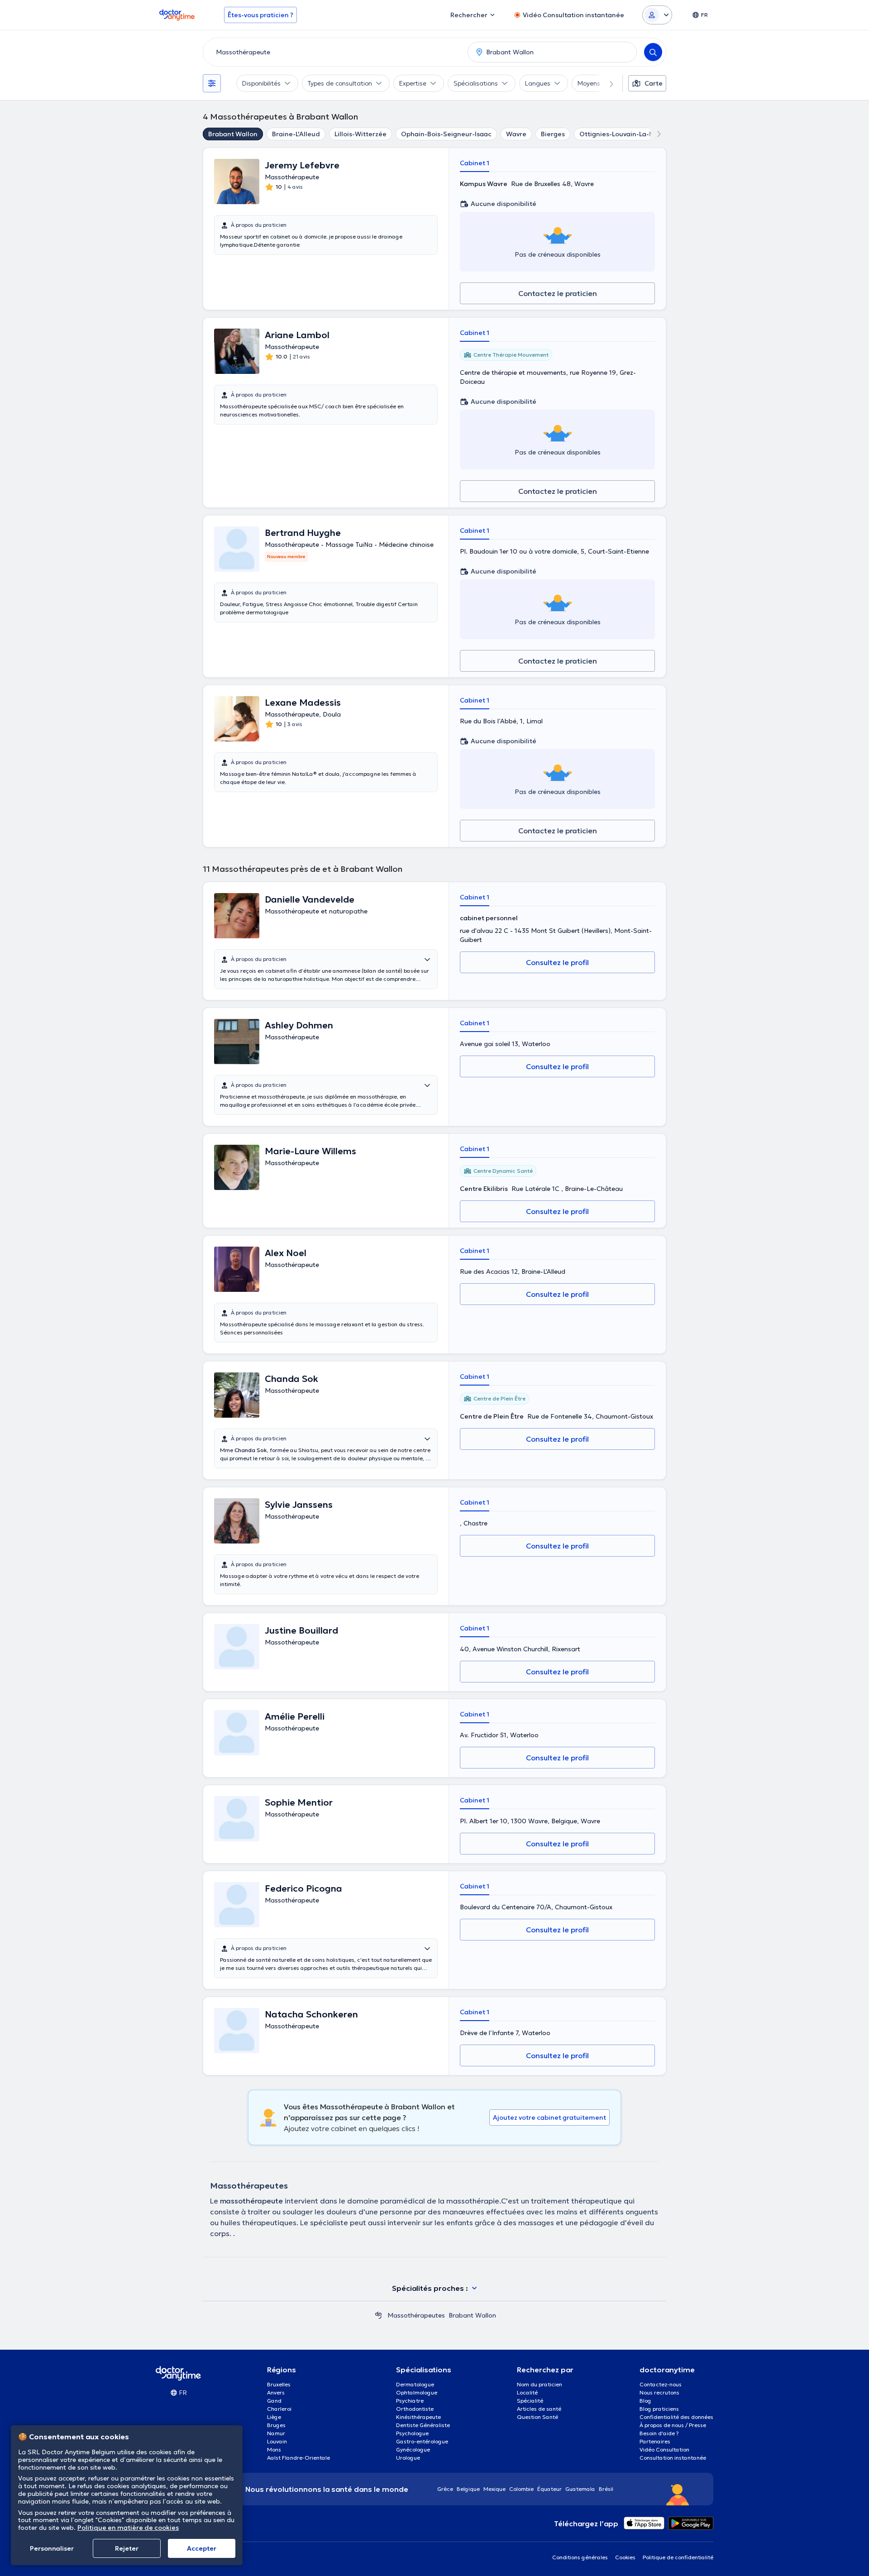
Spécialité (530, 2401)
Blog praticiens (659, 2409)
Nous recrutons (659, 2392)
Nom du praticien (540, 2384)
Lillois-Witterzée (360, 134)
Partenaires (655, 2441)
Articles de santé (539, 2409)
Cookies (625, 2557)
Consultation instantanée (673, 2458)
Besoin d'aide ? (659, 2433)
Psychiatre (410, 2401)
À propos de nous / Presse (673, 2425)
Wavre (516, 134)
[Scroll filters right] (606, 83)
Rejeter (127, 2548)
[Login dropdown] (657, 15)
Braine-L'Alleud (296, 134)
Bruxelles (279, 2384)
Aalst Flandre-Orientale (298, 2458)
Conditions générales (580, 2557)
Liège (274, 2417)
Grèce (445, 2489)
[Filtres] (212, 83)
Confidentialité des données (676, 2417)
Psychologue (412, 2433)
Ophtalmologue (417, 2392)
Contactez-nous (661, 2384)
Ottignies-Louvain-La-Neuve (624, 134)
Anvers (276, 2392)
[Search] (653, 52)
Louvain (277, 2441)
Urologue (408, 2458)
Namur (276, 2433)
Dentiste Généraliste (423, 2425)
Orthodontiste (415, 2409)
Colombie (521, 2489)
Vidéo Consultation (664, 2449)
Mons (274, 2449)
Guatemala (580, 2489)
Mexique (494, 2489)
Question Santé (537, 2417)
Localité (527, 2392)
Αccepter (202, 2548)
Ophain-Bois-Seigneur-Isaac (446, 134)
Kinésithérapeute (418, 2417)
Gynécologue (413, 2449)
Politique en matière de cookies (128, 2528)
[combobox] (334, 52)
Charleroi (279, 2409)
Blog (645, 2401)
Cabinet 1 (475, 163)
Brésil (606, 2489)
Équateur (549, 2489)
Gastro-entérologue (422, 2441)
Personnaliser (52, 2548)
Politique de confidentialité (678, 2557)
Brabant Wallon (233, 134)
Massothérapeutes (416, 2315)
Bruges (276, 2425)
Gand (274, 2401)
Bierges (553, 134)
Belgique (468, 2489)
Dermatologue (415, 2384)
